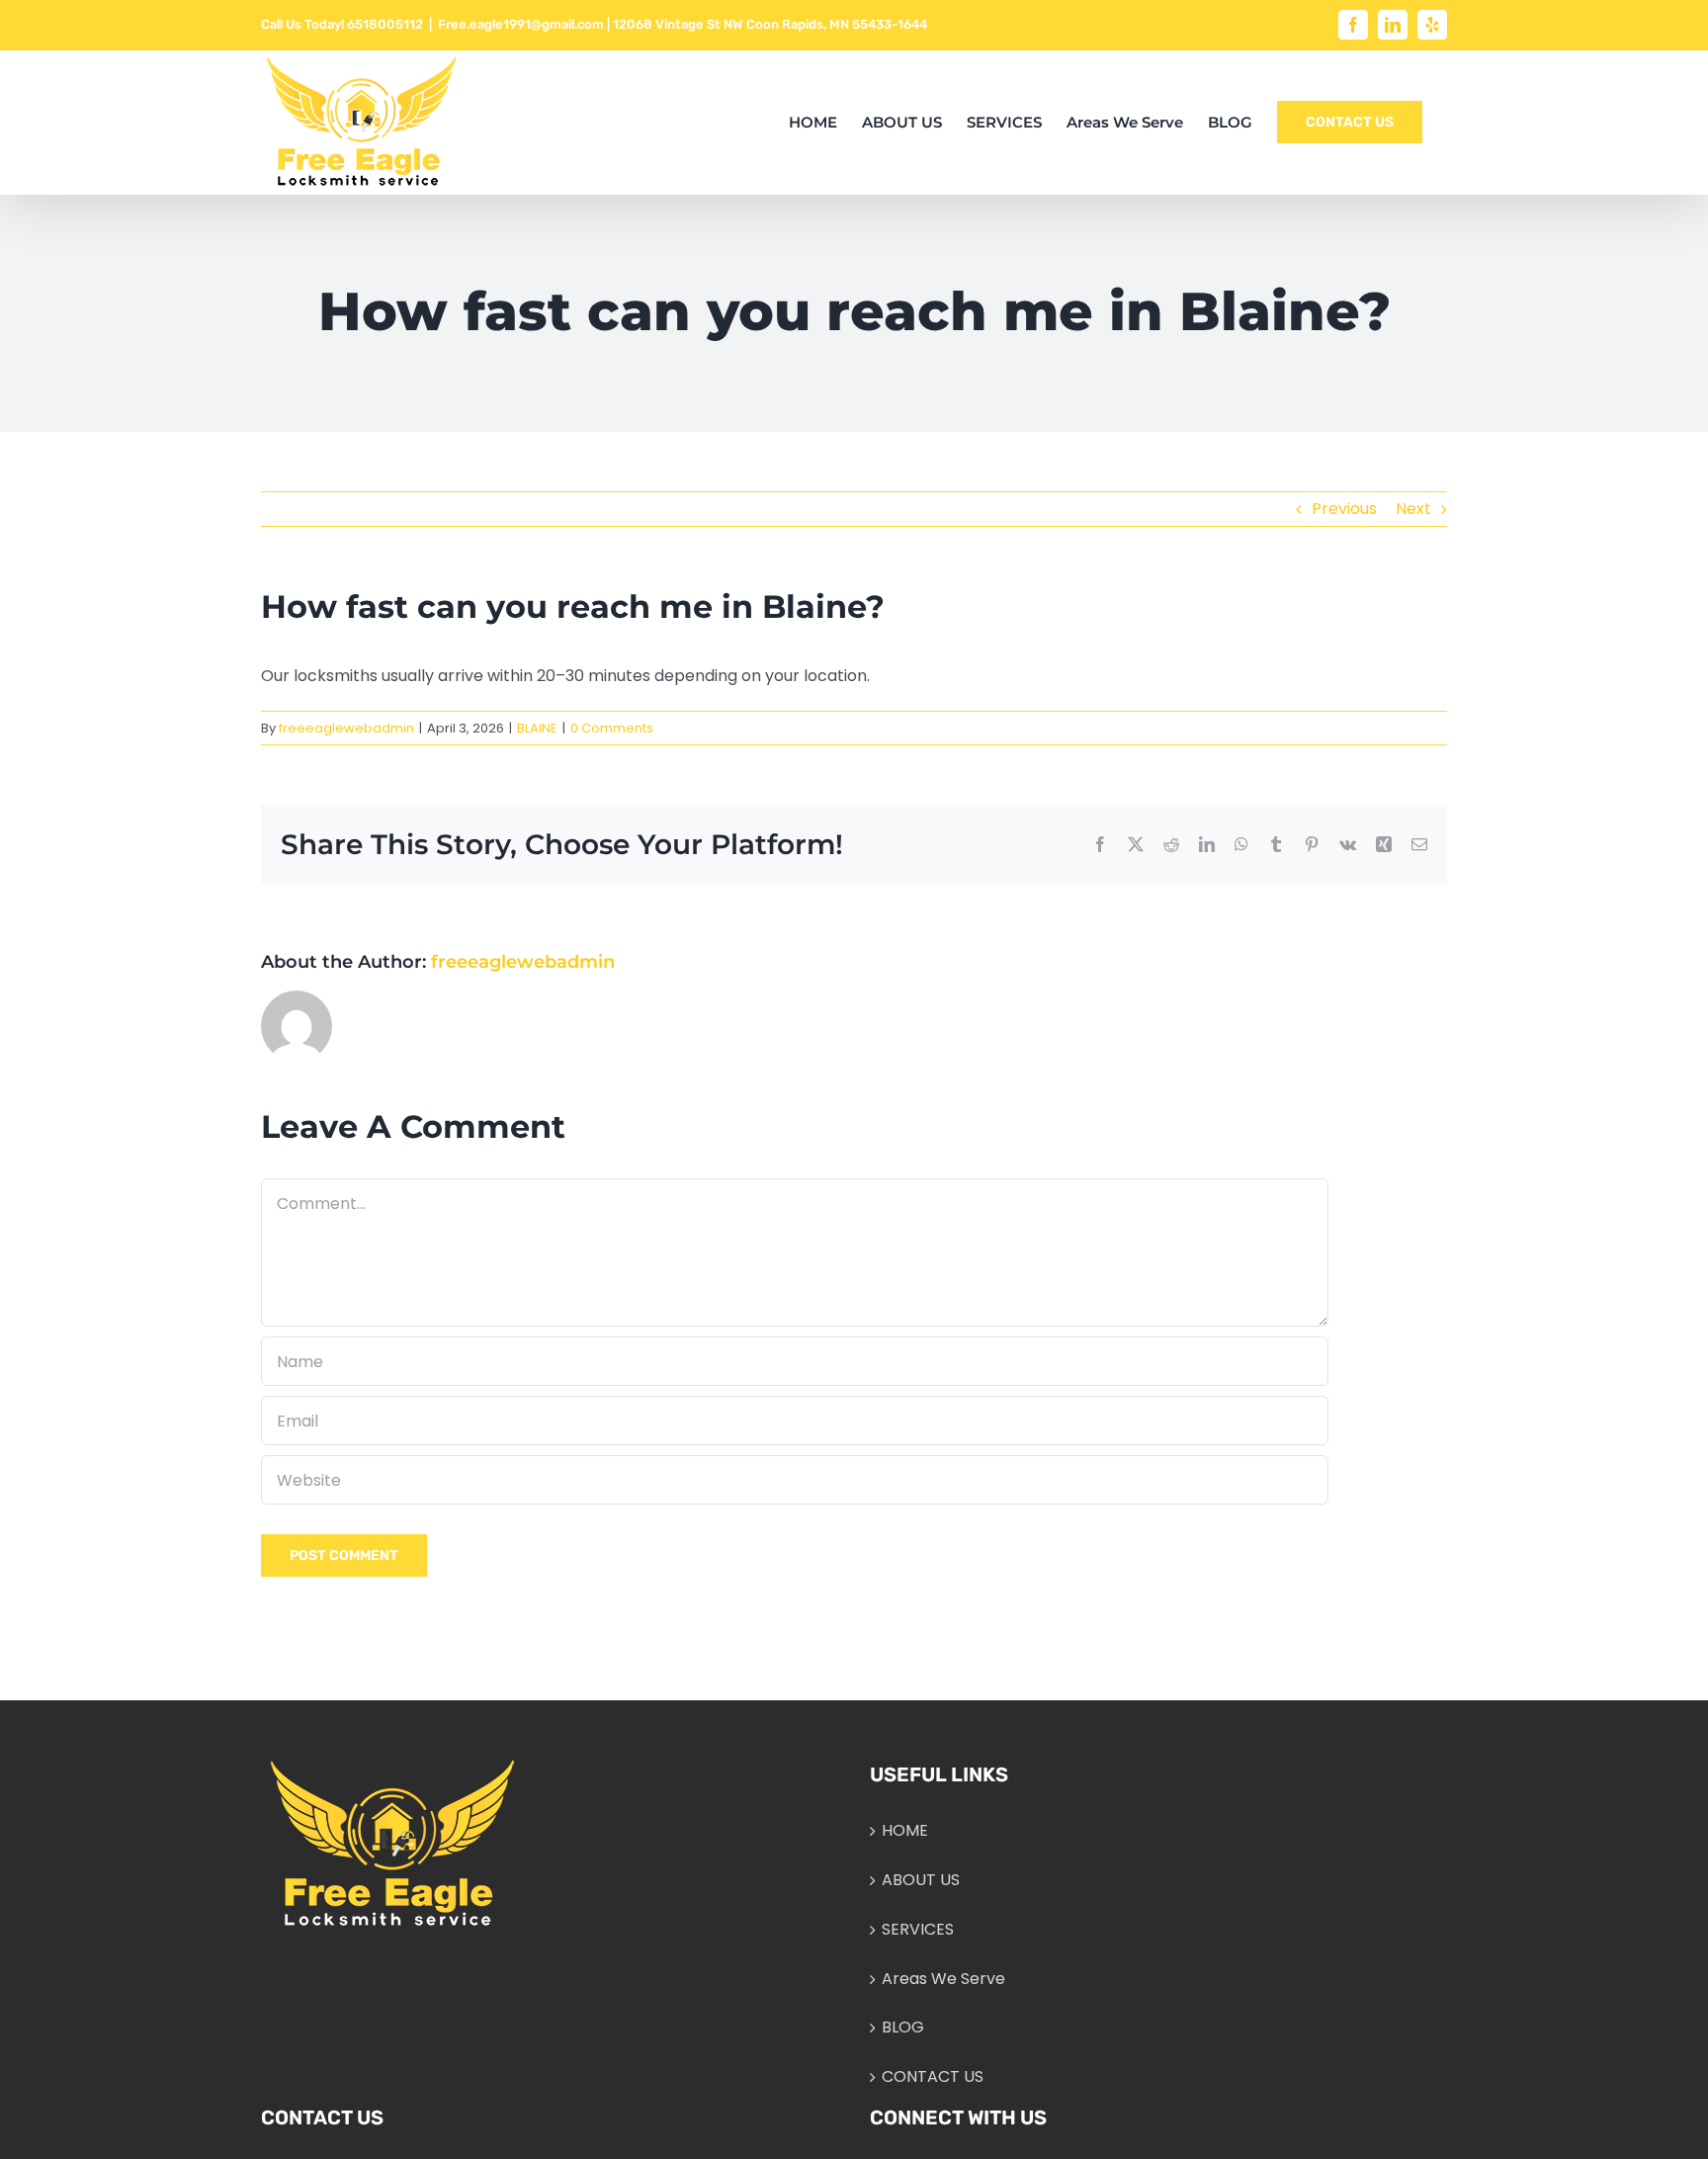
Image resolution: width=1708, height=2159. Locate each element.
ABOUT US (921, 1880)
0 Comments (612, 728)
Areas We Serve (943, 1979)
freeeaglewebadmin (346, 728)
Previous (1344, 509)
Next (1413, 509)
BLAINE (537, 728)
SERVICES (918, 1929)
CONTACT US (933, 2076)
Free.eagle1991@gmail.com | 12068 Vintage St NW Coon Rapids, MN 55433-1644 (683, 24)
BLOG (903, 2027)
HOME (905, 1830)
